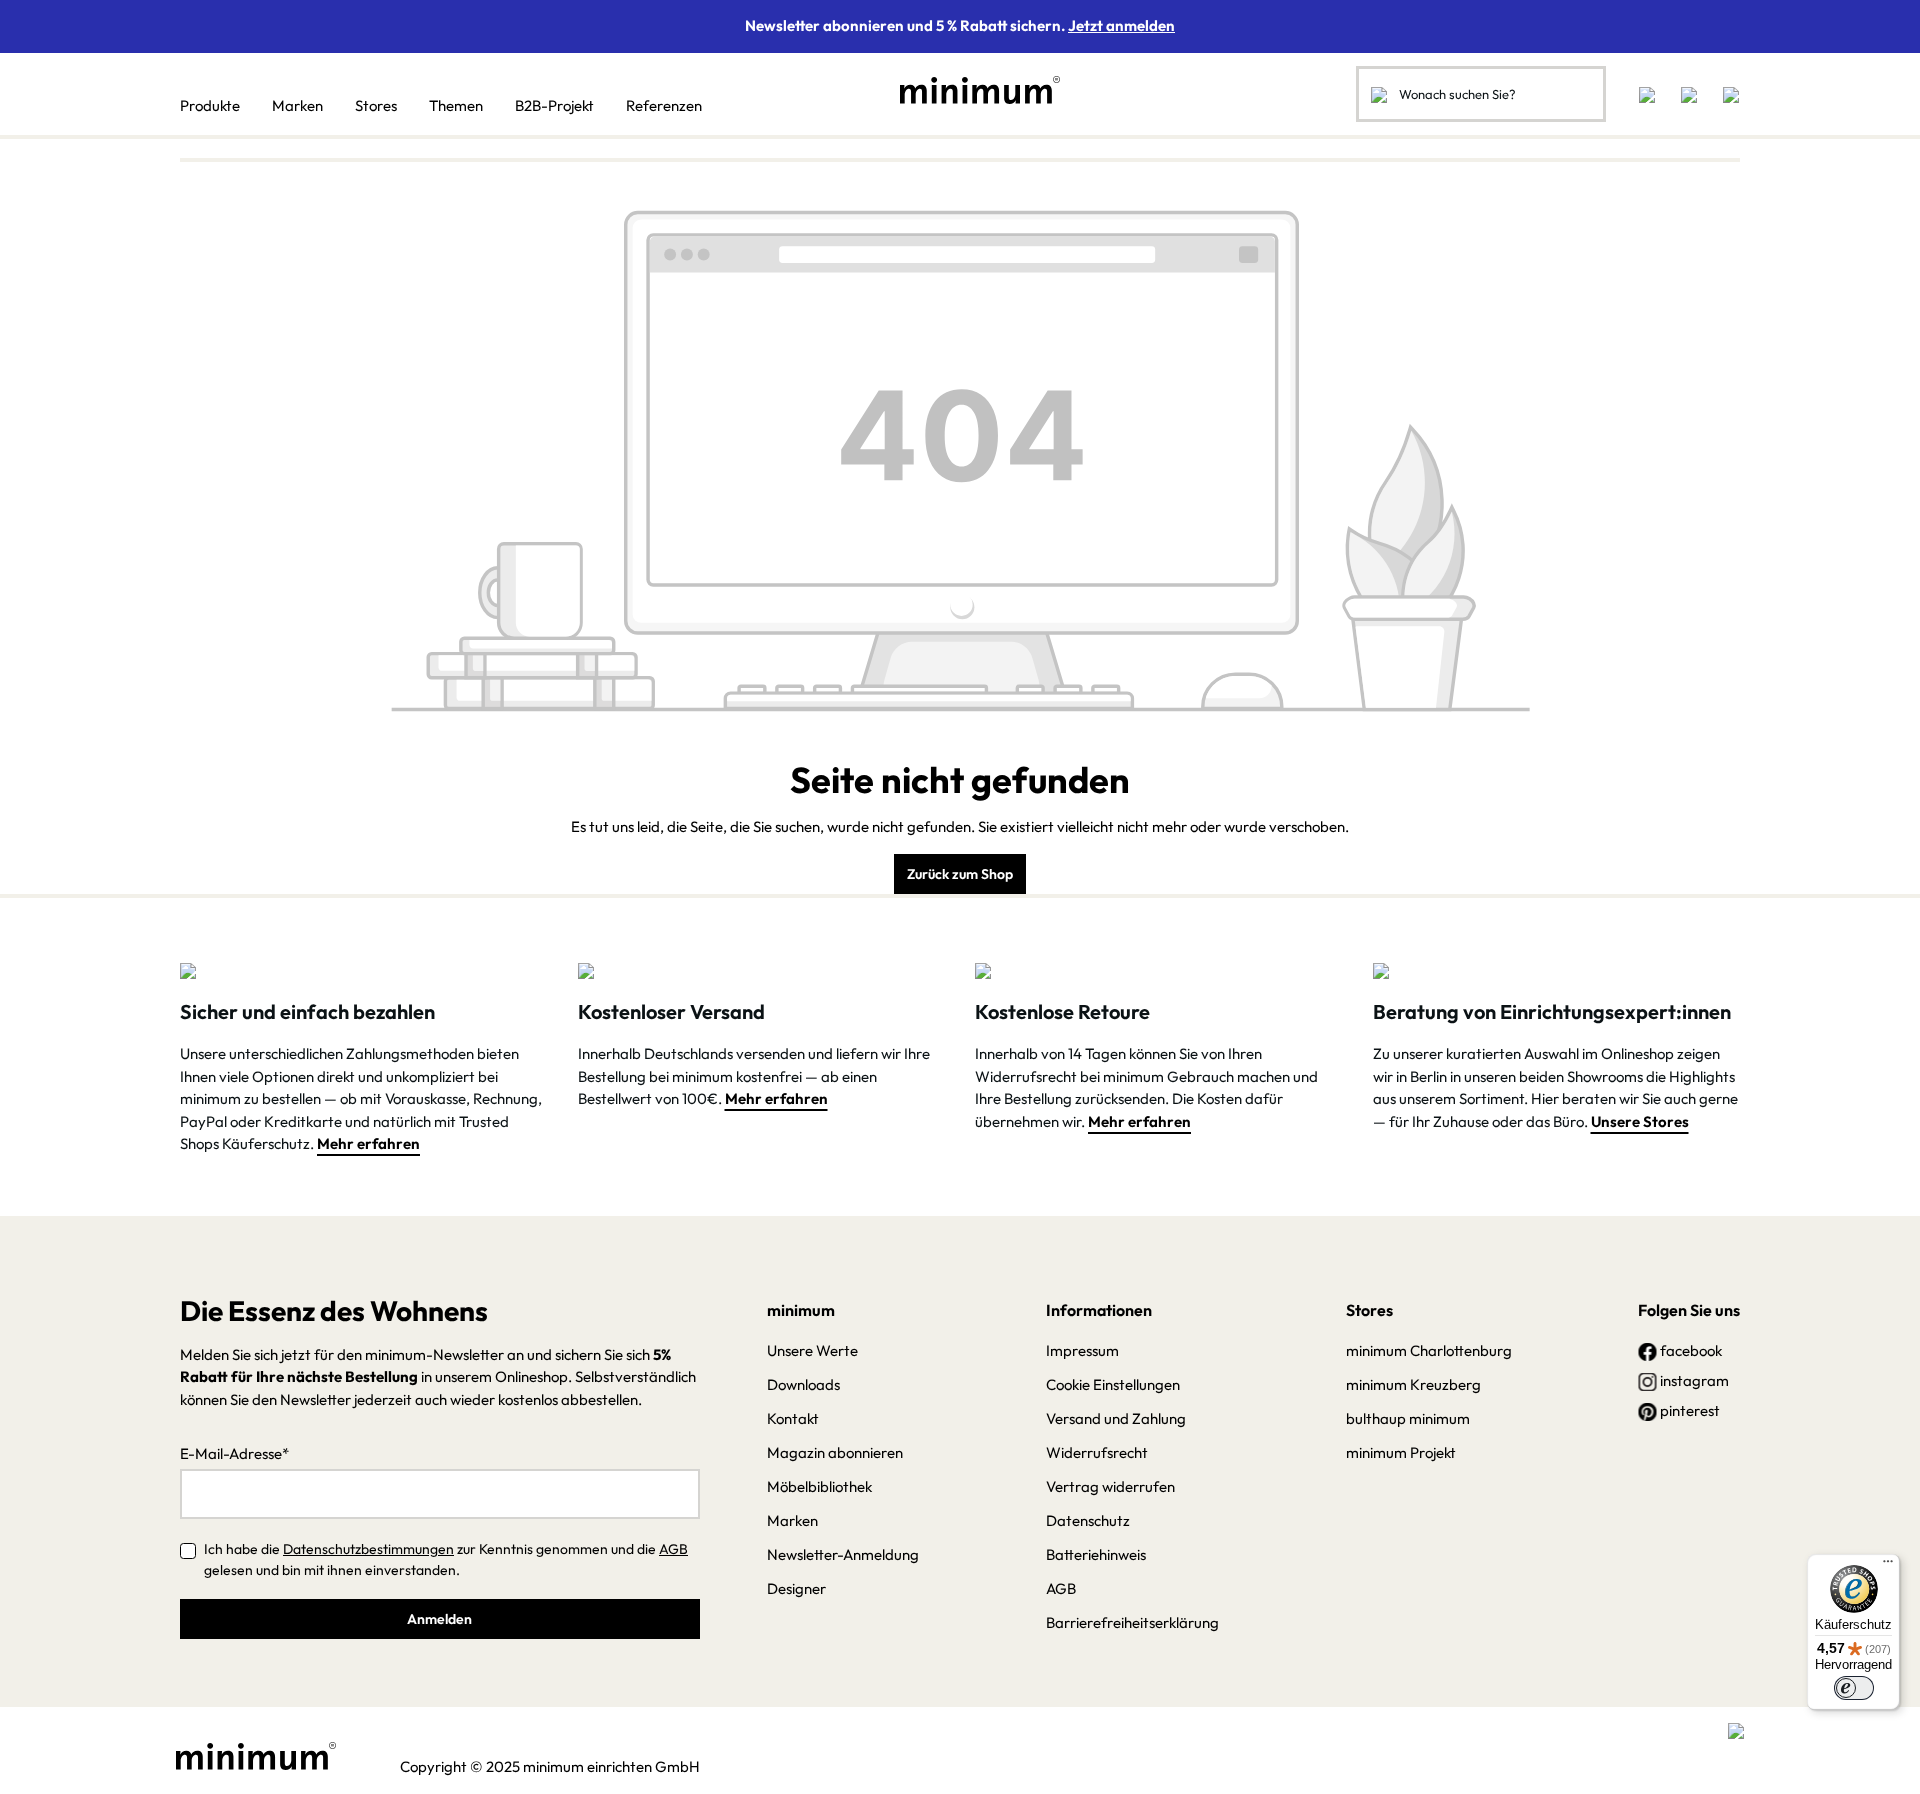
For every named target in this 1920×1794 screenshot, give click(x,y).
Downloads (803, 1384)
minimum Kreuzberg (1413, 1384)
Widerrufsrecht (1097, 1452)
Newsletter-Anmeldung (843, 1554)
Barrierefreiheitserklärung (1132, 1622)
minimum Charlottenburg (1429, 1350)
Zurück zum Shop (960, 874)
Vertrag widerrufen (1110, 1486)
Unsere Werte (812, 1350)
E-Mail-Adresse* (234, 1453)
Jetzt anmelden (1121, 25)
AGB (673, 1549)
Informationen (1099, 1310)
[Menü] (1888, 1566)
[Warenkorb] (1725, 94)
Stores (1369, 1310)
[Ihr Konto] (1689, 94)
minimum (801, 1310)
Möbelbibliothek (819, 1486)
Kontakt (793, 1418)
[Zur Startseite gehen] (970, 90)
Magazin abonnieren (835, 1452)
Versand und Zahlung (1116, 1418)
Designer (796, 1588)
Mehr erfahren (368, 1143)
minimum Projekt (1401, 1452)
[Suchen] (1379, 94)
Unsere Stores (1640, 1121)
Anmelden (439, 1619)
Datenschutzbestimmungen (368, 1549)
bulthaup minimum (1408, 1418)
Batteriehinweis (1096, 1554)
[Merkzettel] (1647, 94)
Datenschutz (1088, 1520)
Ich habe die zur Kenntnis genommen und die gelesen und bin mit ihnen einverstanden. (446, 1559)
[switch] (1854, 1688)
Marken (792, 1520)
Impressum (1082, 1350)
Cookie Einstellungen (1113, 1384)
